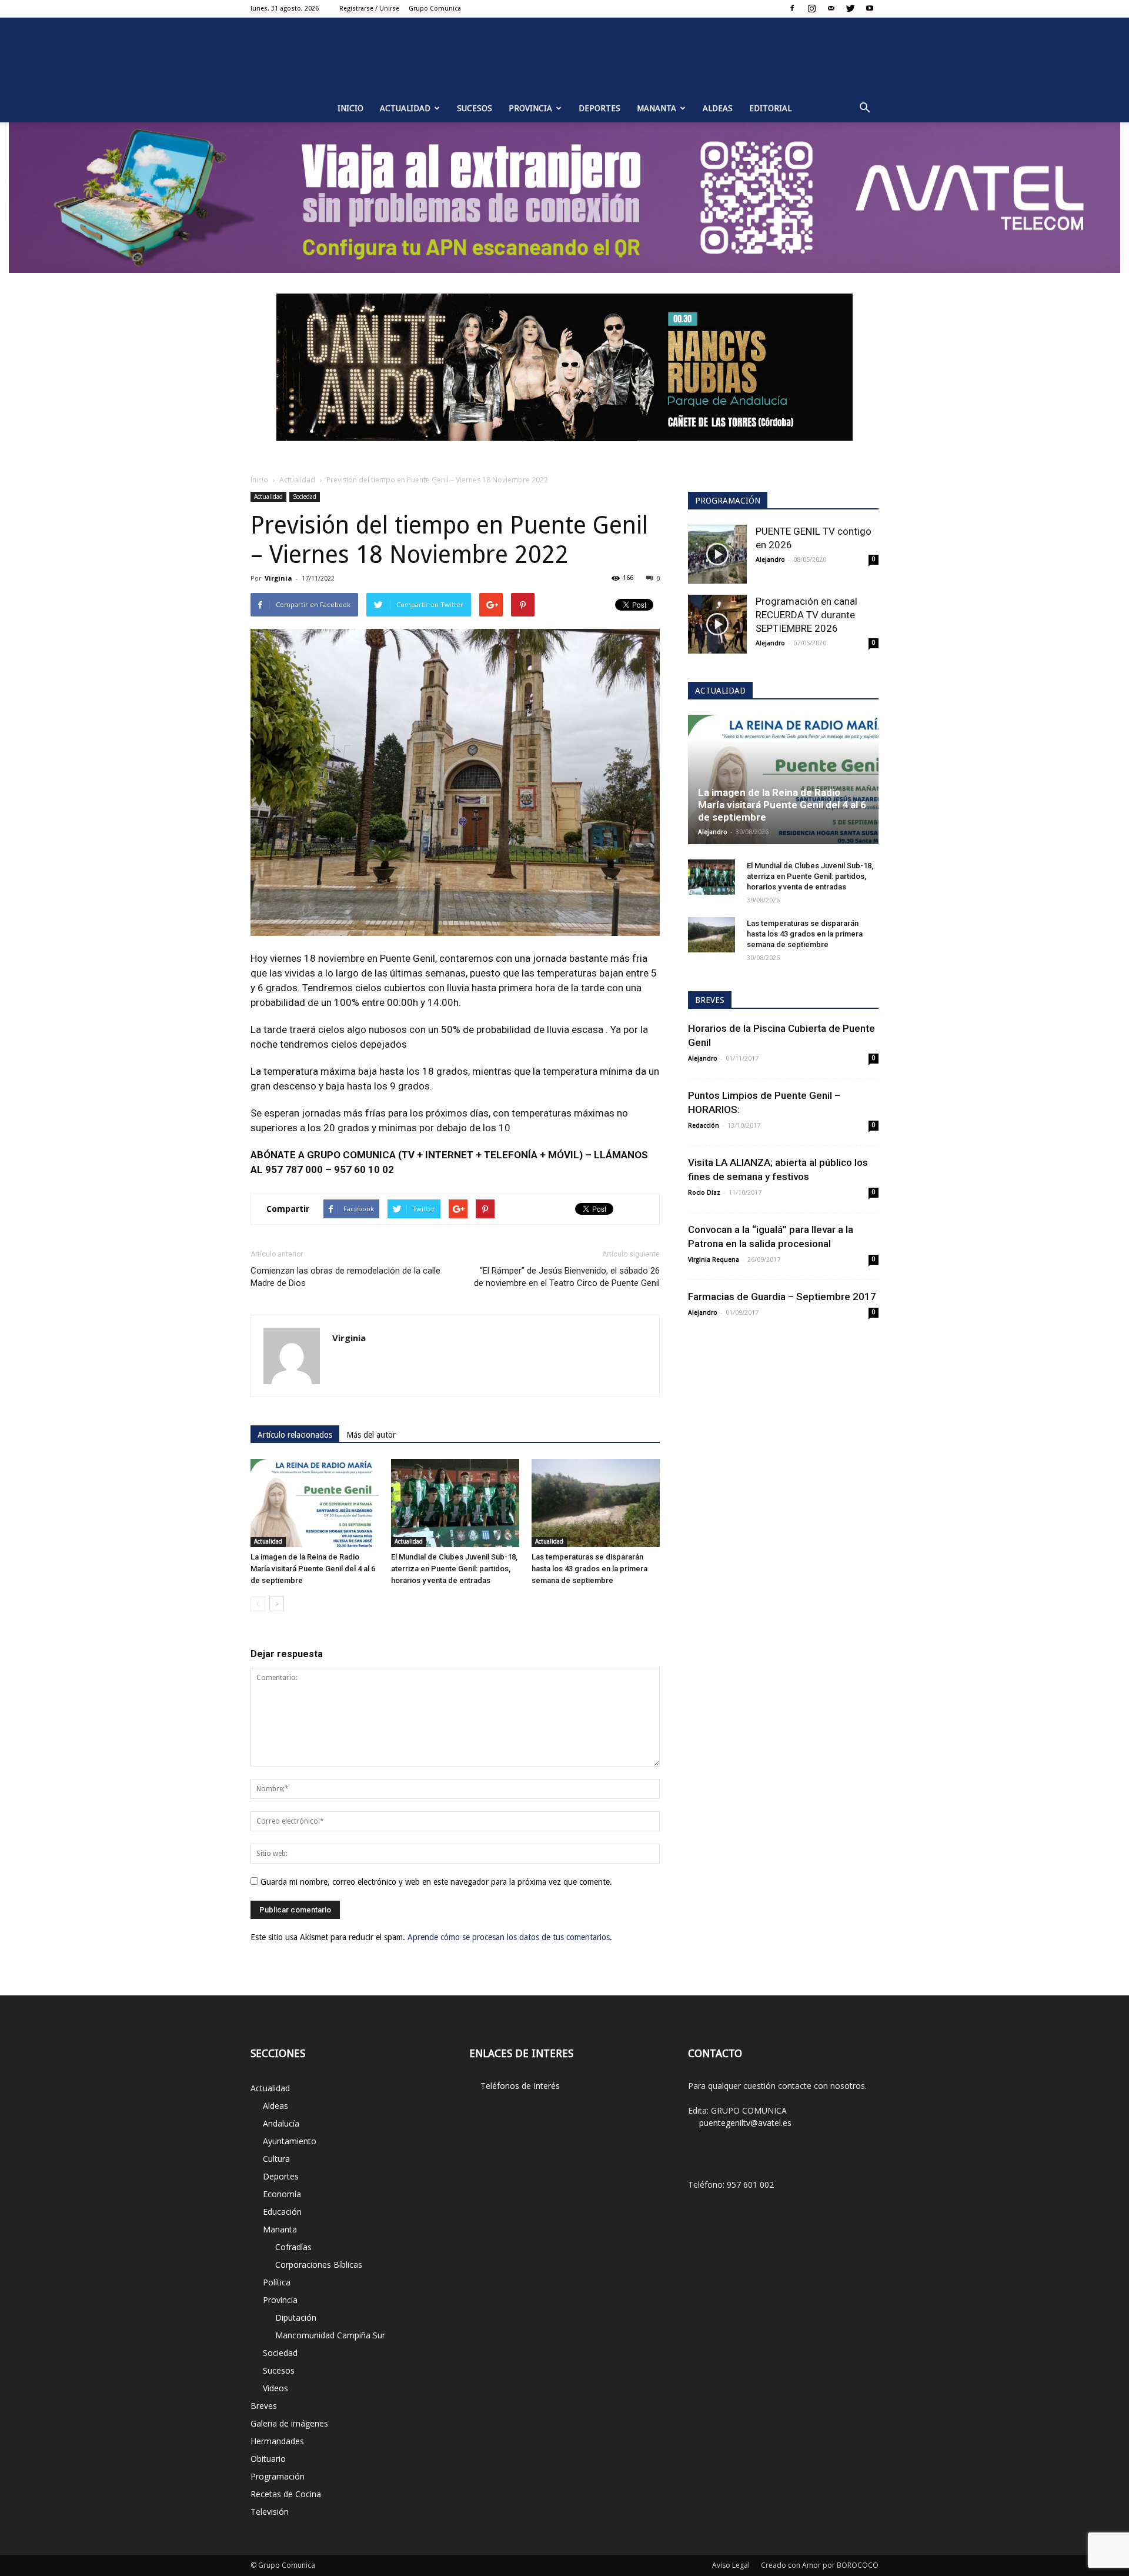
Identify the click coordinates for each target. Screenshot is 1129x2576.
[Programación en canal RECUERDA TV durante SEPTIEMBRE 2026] (717, 624)
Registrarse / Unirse (369, 9)
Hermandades (277, 2441)
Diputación (296, 2317)
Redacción (704, 1126)
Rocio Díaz (704, 1193)
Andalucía (281, 2123)
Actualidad (405, 108)
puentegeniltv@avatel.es (745, 2123)
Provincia (530, 108)
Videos (275, 2388)
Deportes (599, 108)
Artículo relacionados (295, 1435)
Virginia (278, 578)
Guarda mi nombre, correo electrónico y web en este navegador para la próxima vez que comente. (436, 1882)
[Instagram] (811, 8)
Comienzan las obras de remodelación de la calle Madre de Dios (345, 1277)
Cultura (276, 2159)
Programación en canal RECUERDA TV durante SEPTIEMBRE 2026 (806, 615)
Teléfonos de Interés (520, 2086)
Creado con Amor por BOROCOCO (820, 2565)
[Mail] (831, 8)
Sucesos (475, 108)
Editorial (770, 108)
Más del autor (371, 1435)
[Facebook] (792, 8)
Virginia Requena (714, 1260)
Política (277, 2282)
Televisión (270, 2512)
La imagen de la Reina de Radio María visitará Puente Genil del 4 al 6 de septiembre (313, 1569)
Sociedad (305, 496)
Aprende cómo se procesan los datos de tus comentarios (509, 1937)
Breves (264, 2406)
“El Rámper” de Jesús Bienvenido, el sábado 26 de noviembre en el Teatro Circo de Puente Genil (567, 1277)
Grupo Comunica (435, 9)
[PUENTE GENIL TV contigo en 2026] (717, 554)
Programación (278, 2476)
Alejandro (770, 560)
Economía (282, 2194)
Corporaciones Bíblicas (319, 2265)
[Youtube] (870, 8)
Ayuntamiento (290, 2141)
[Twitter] (850, 8)
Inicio (350, 108)
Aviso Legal (731, 2565)
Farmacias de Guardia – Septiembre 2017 (782, 1297)
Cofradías (293, 2247)
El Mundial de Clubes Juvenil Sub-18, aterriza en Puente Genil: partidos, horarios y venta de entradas (454, 1569)
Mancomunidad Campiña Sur (330, 2335)
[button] (864, 108)
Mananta (657, 108)
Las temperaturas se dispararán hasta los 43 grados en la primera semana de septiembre (589, 1569)
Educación (282, 2212)
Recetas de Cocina (286, 2494)
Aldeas (718, 108)
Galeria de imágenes (289, 2423)
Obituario (268, 2459)
